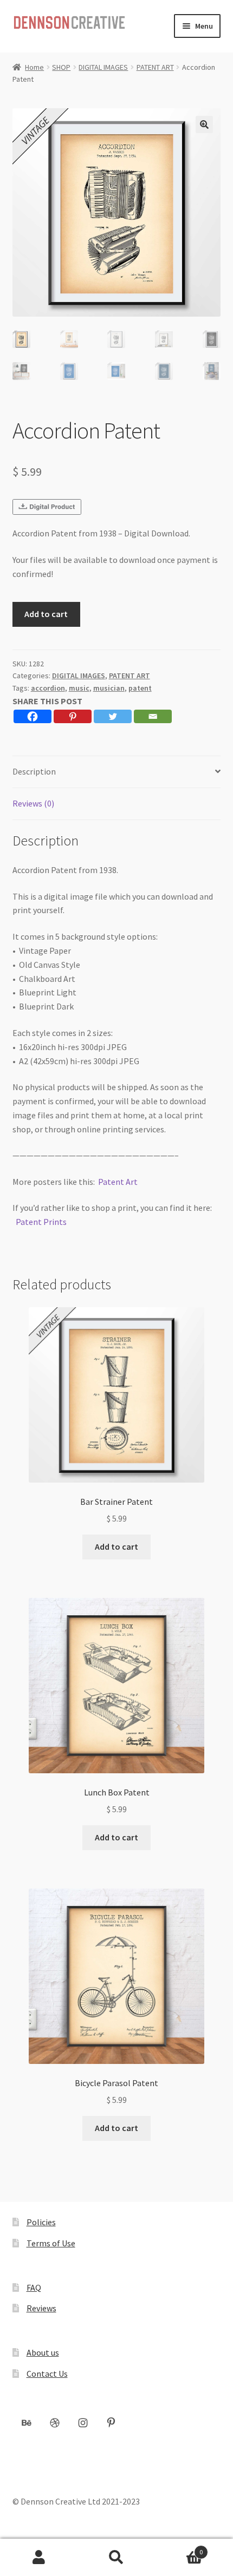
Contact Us (47, 2374)
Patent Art (118, 1182)
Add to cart (46, 614)
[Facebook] (33, 716)
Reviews (41, 2308)
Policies (41, 2222)
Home (34, 67)
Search (116, 2558)
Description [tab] (34, 771)
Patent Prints (41, 1222)
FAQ (34, 2287)
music (79, 688)
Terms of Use (51, 2243)
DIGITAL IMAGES (103, 67)
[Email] (153, 716)
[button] (204, 124)
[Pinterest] (73, 716)
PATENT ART (155, 67)
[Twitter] (113, 716)
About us (43, 2352)
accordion (48, 688)
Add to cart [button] (116, 1546)
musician (109, 688)
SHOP (61, 67)
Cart (179, 2548)
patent (140, 688)
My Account (39, 2558)
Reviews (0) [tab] (33, 803)
